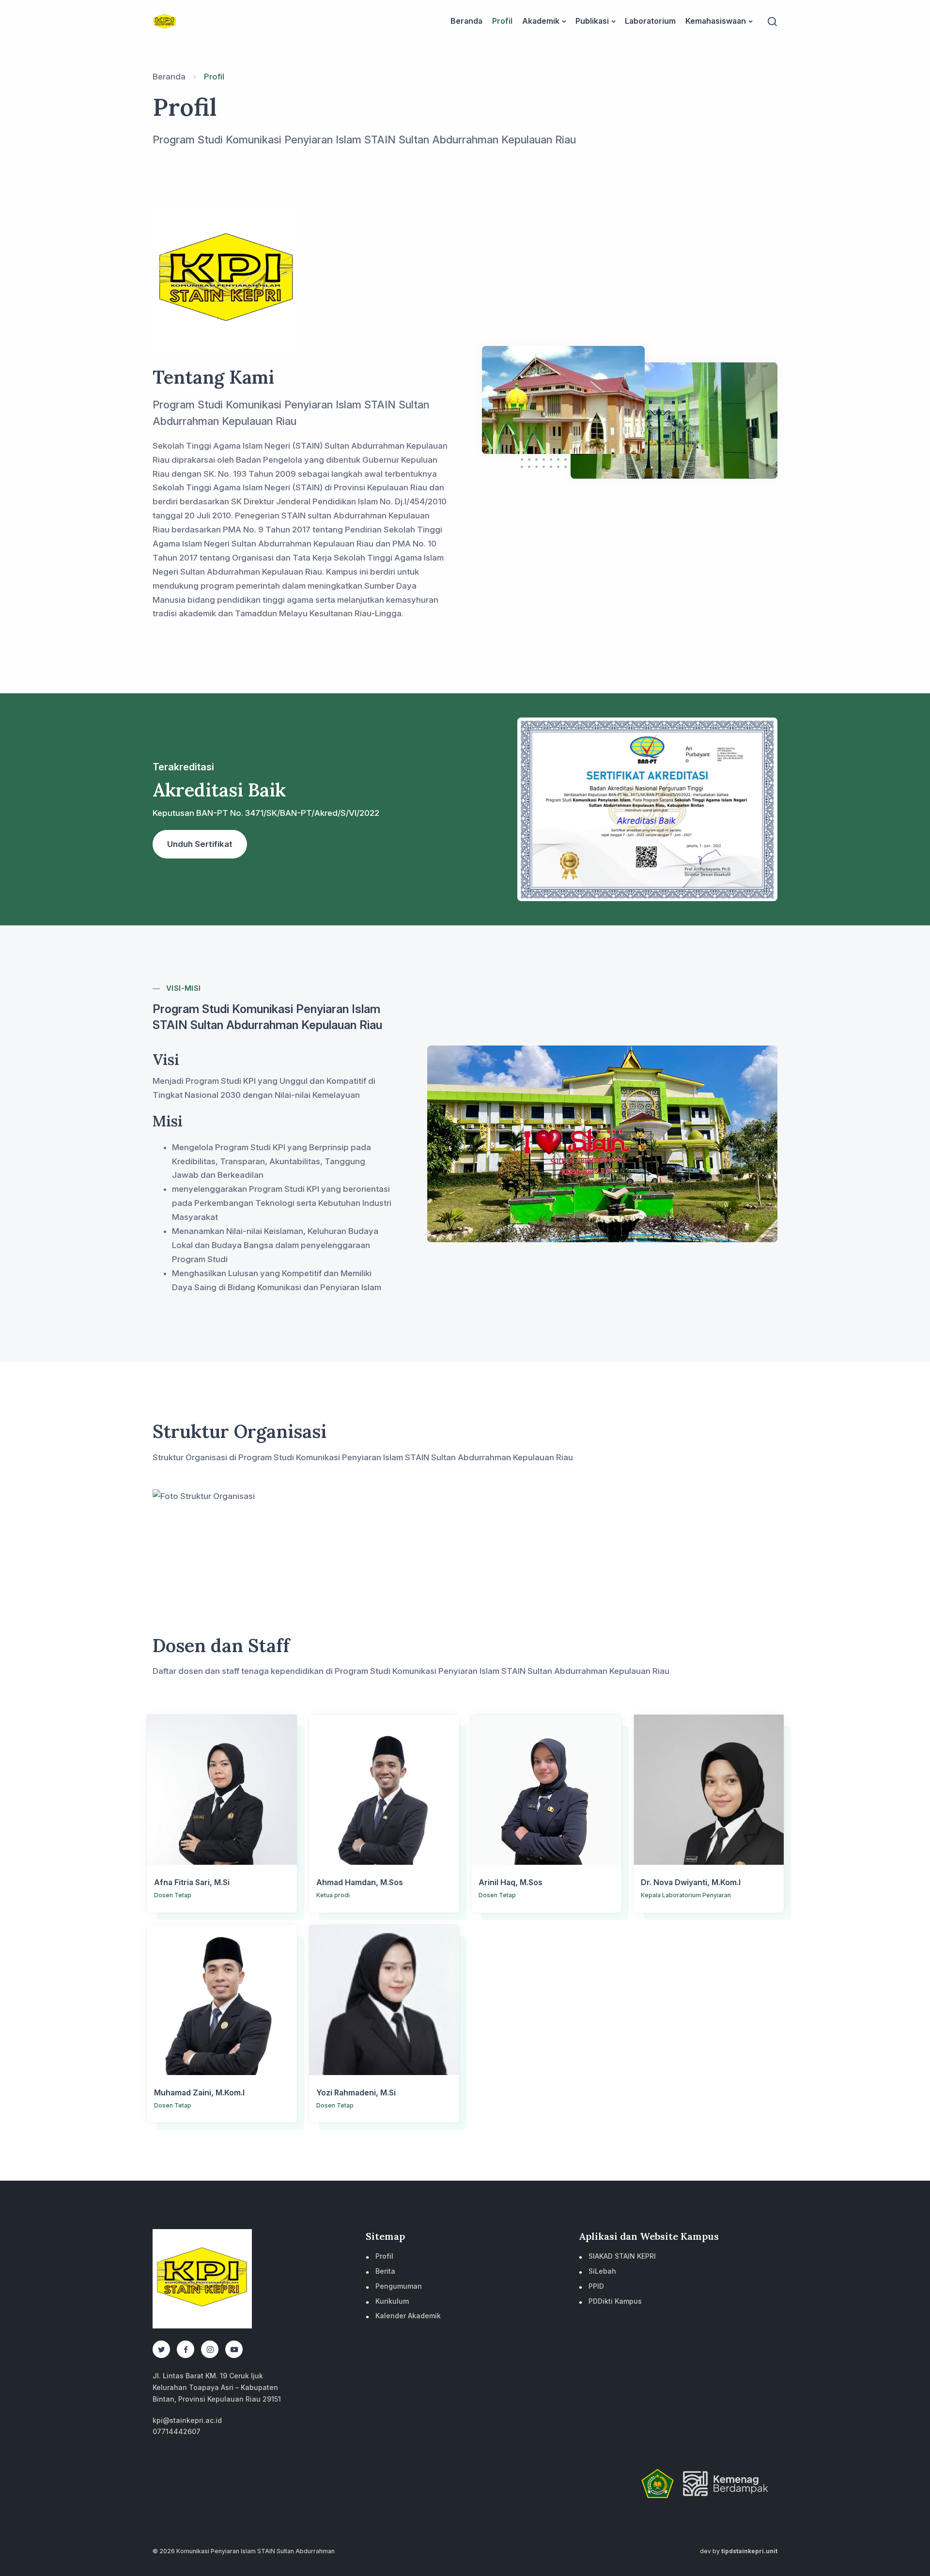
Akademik (541, 21)
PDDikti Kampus (615, 2301)
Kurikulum (392, 2301)
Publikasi (592, 21)
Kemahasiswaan (716, 21)
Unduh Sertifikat (200, 844)
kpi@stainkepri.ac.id (187, 2420)
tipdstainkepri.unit (749, 2551)
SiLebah (602, 2271)
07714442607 (177, 2431)
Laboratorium (650, 21)
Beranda (466, 21)
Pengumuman (399, 2286)
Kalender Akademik (408, 2316)
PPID (596, 2286)
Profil (502, 21)
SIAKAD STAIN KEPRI (622, 2256)
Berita (385, 2271)
